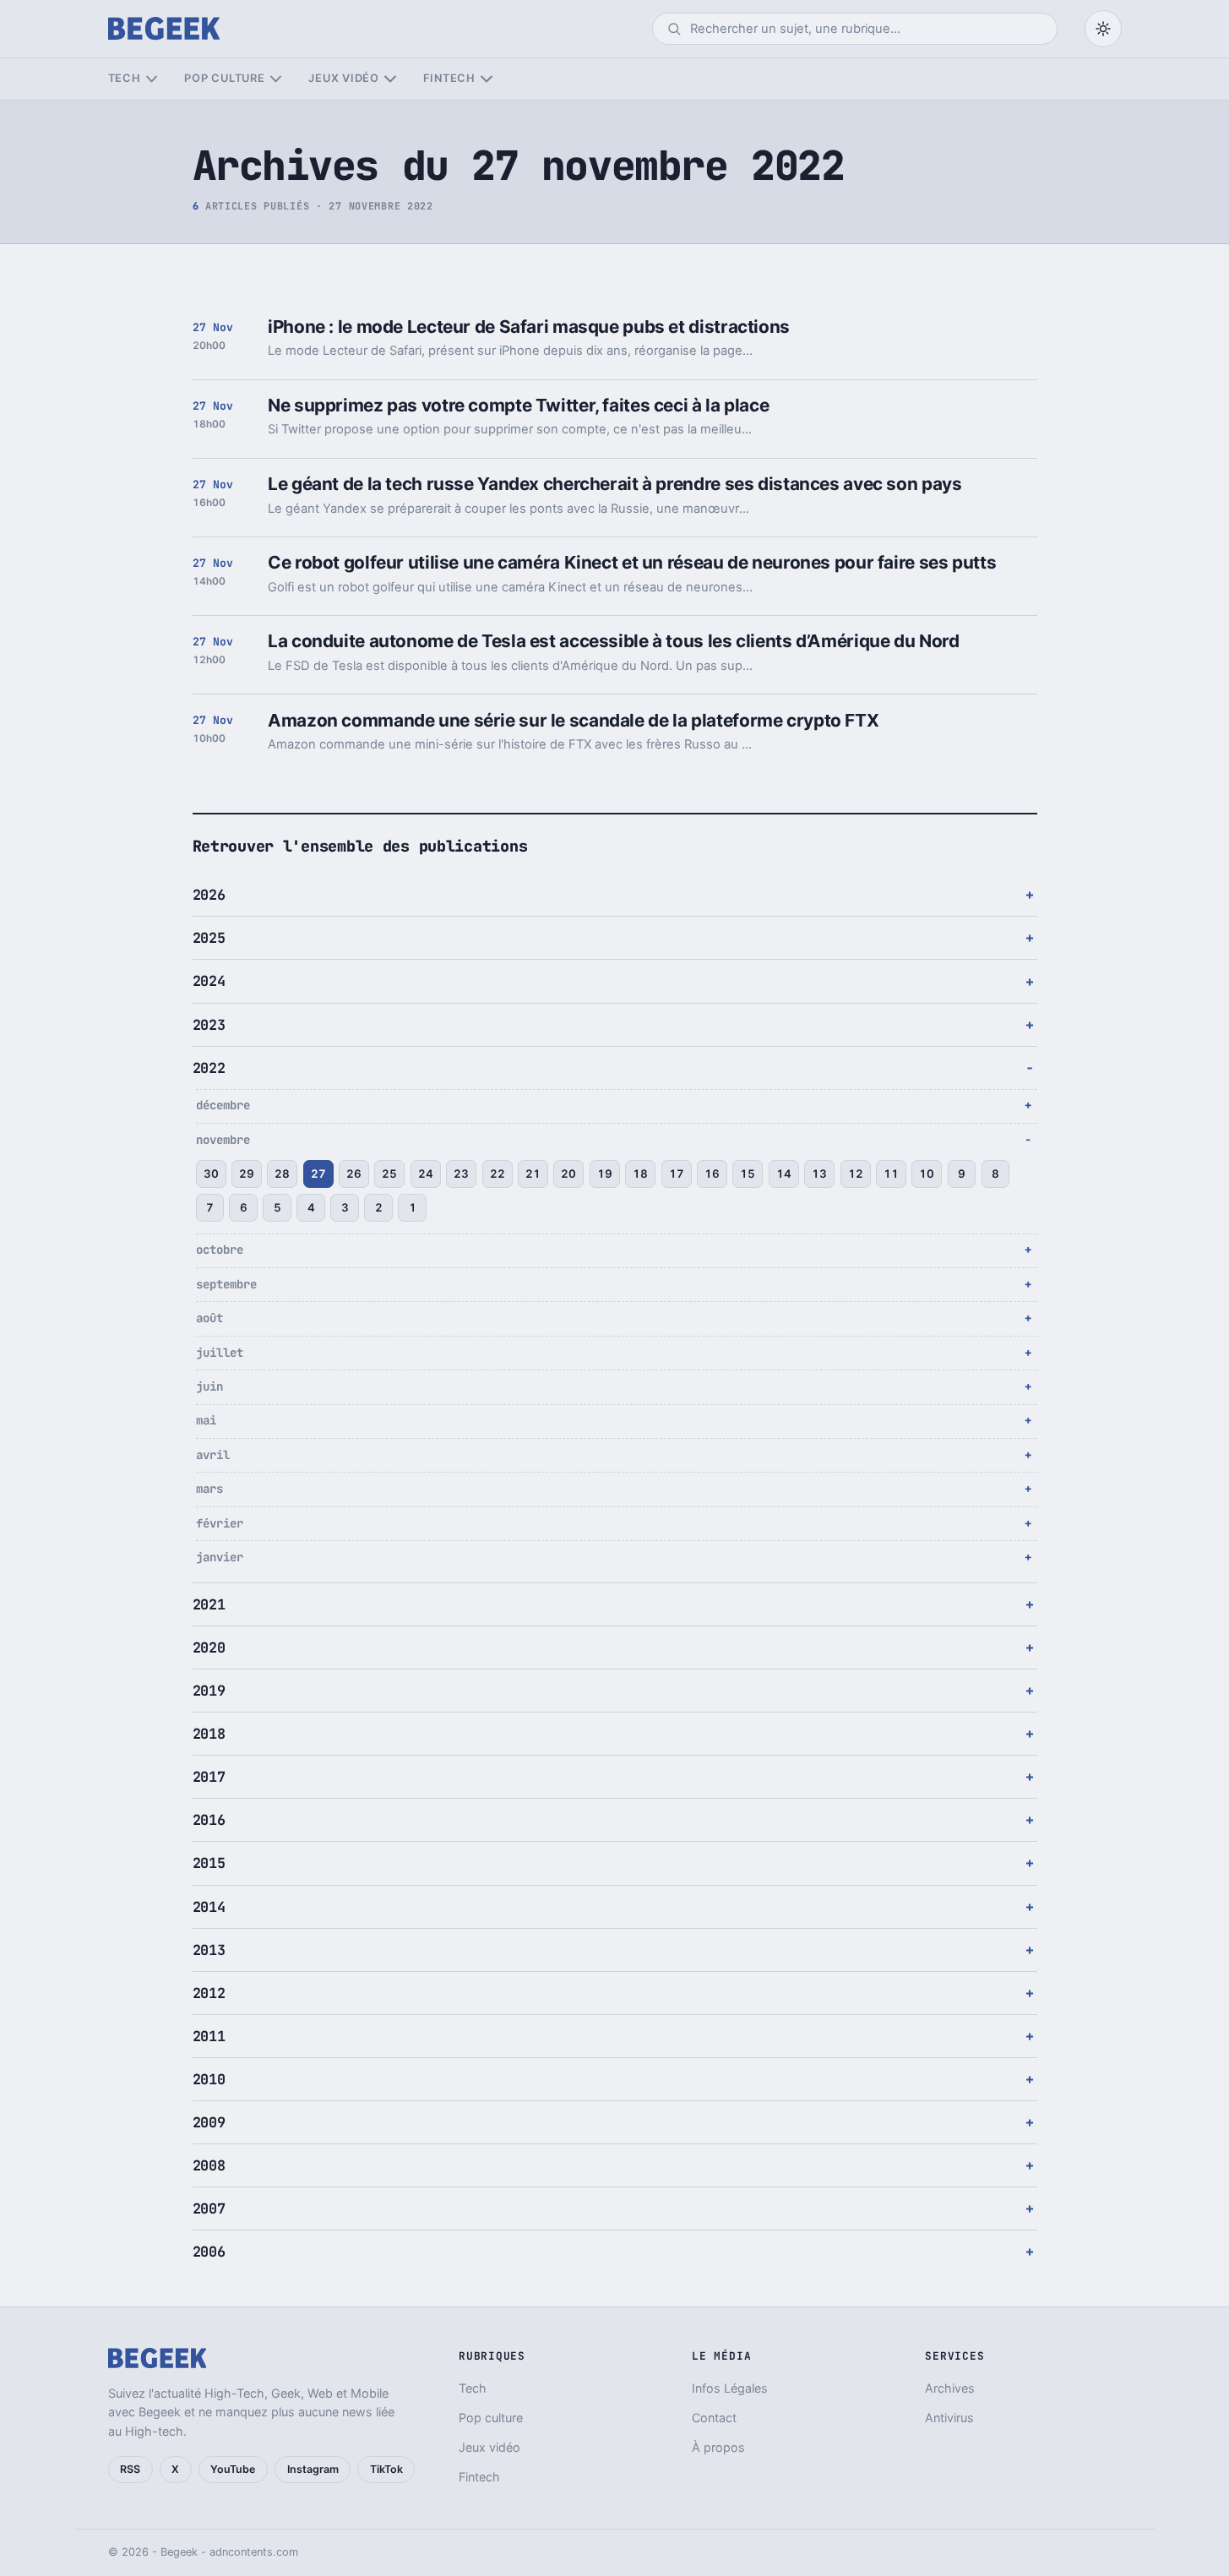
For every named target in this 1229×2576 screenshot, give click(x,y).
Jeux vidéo (344, 78)
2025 (209, 938)
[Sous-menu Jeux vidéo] (390, 79)
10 (927, 1174)
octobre (220, 1250)
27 (318, 1174)
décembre (223, 1105)
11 (891, 1174)
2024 (209, 981)
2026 (209, 895)
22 (498, 1174)
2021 (209, 1604)
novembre (223, 1140)
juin (209, 1386)
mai (206, 1420)
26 (354, 1174)
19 (605, 1174)
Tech (125, 78)
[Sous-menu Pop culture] (276, 79)
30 (211, 1174)
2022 (209, 1068)
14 (784, 1174)
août (209, 1318)
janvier (220, 1557)
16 (712, 1174)
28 (282, 1174)
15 (748, 1174)
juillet (220, 1353)
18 (640, 1174)
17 (677, 1174)
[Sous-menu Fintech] (486, 79)
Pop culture (224, 78)
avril (213, 1455)
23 (461, 1174)
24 (426, 1174)
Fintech (449, 78)
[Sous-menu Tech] (152, 79)
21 (533, 1174)
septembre (226, 1284)
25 (389, 1174)
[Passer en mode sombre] (1103, 29)
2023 (209, 1025)
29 (247, 1174)
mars (209, 1489)
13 (819, 1174)
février (220, 1523)
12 (856, 1174)
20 (568, 1174)
